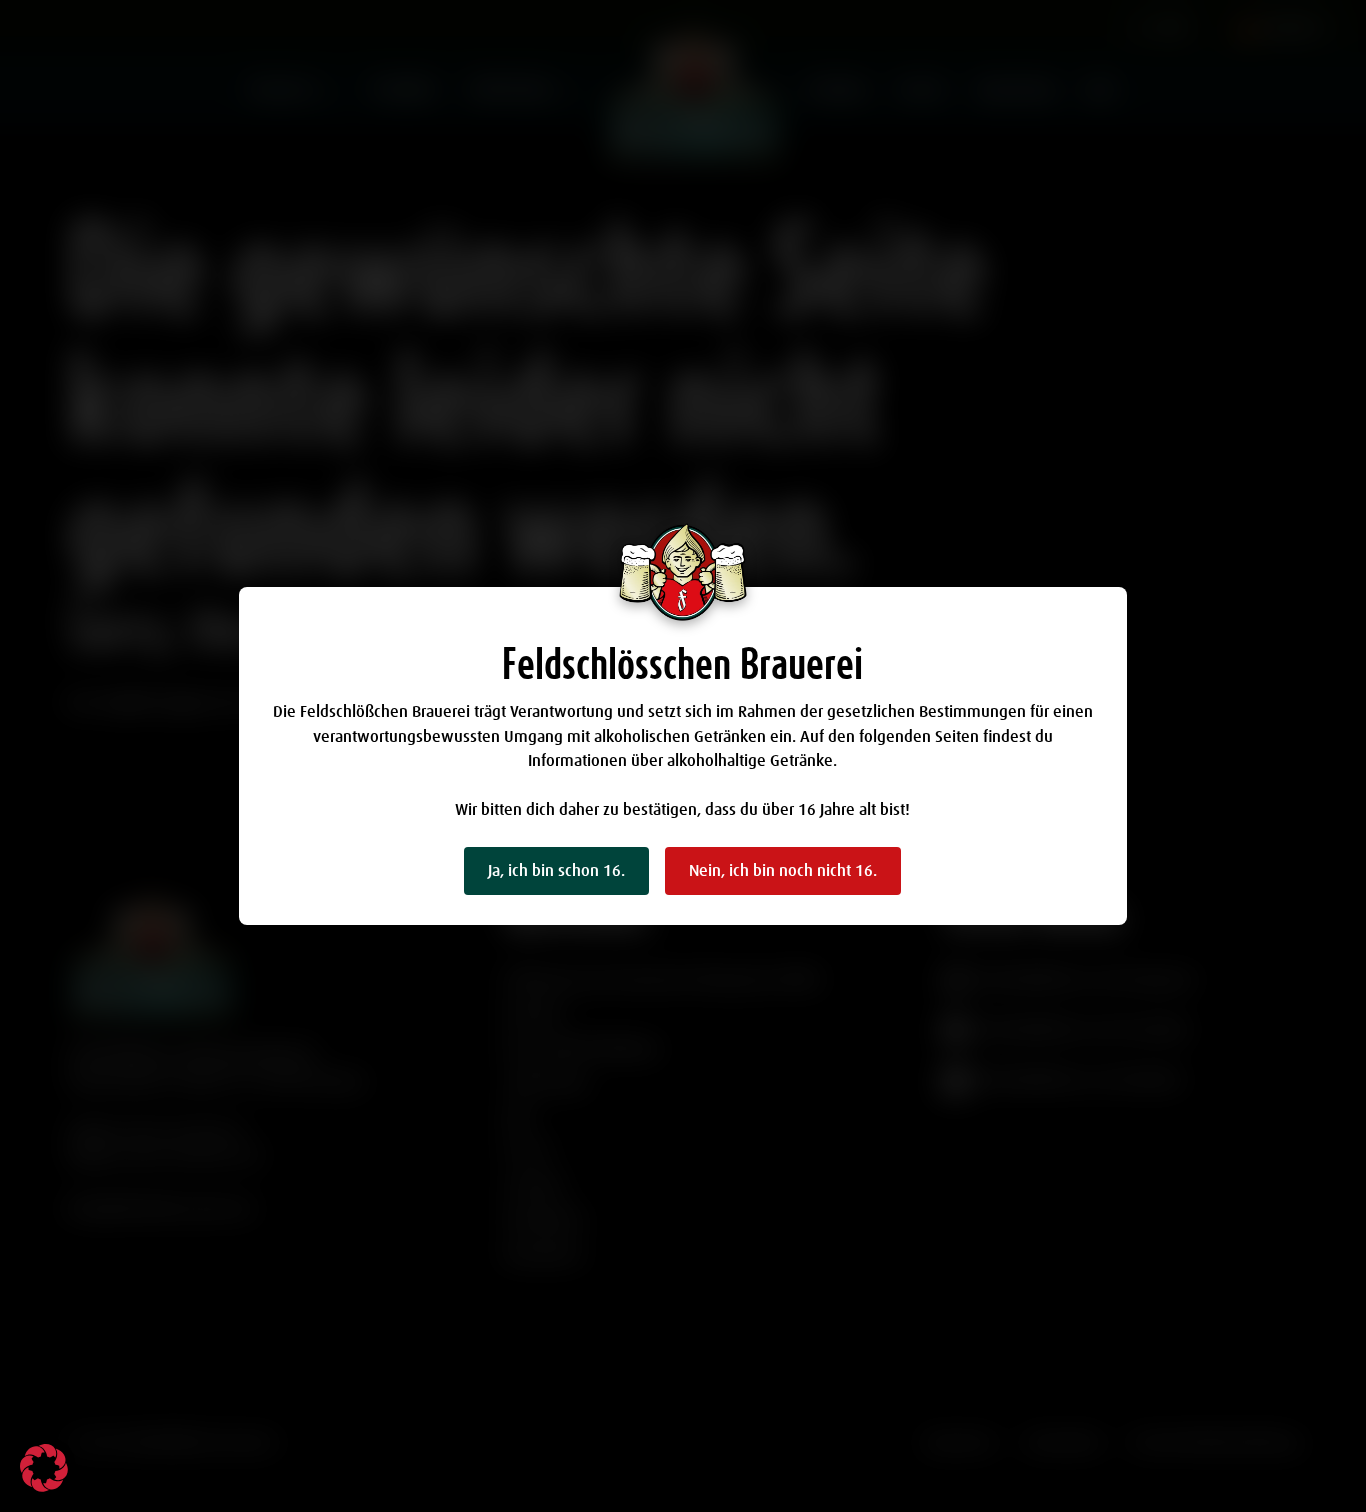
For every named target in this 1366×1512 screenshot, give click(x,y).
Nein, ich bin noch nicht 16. (783, 871)
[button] (44, 1468)
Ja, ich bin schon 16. (556, 871)
